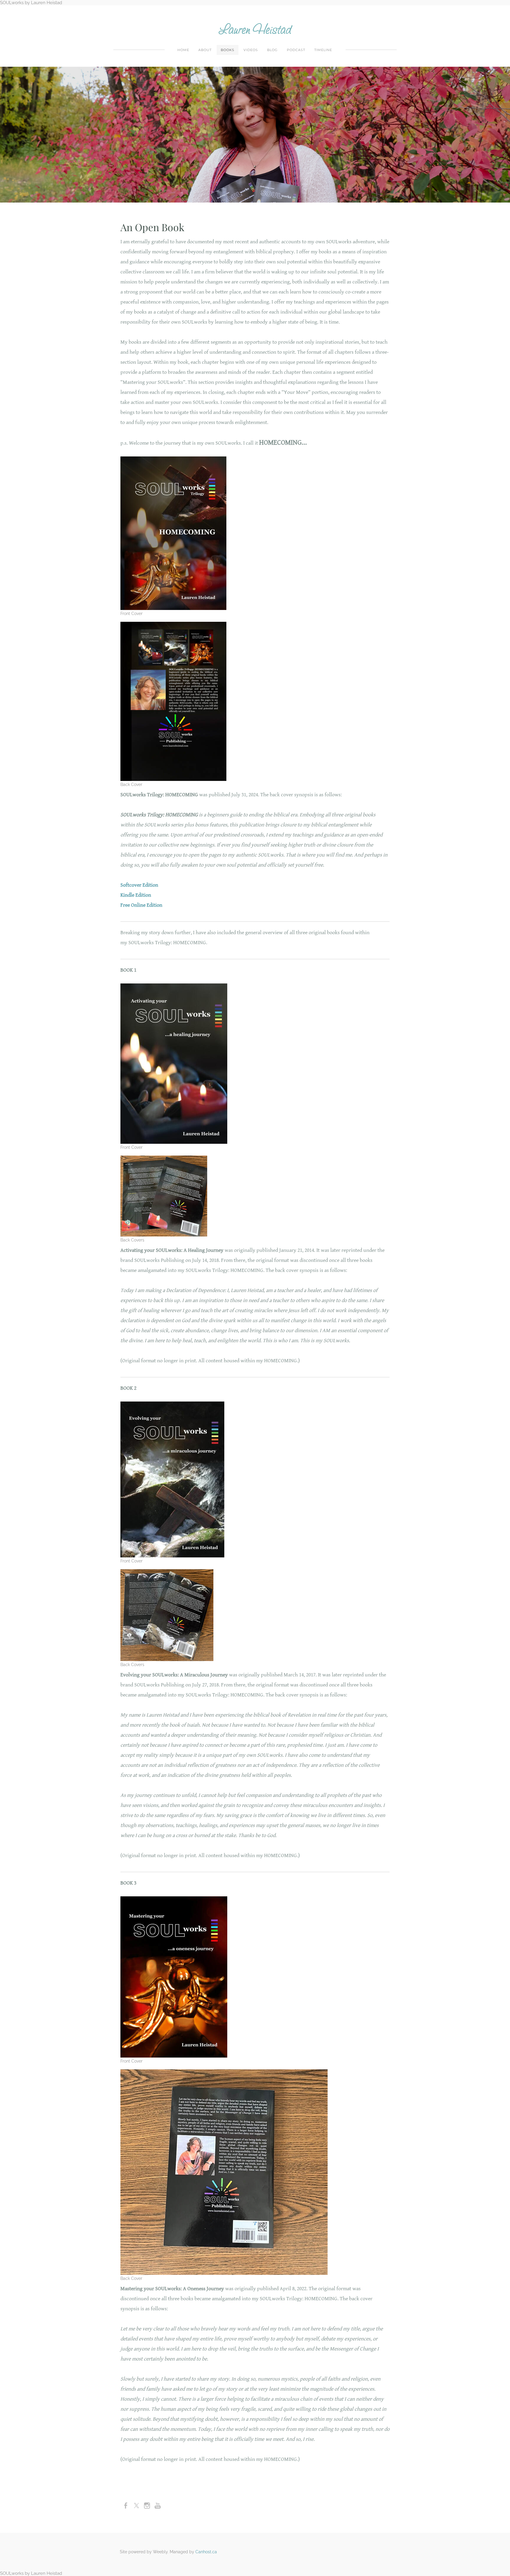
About (205, 50)
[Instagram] (147, 2506)
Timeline (323, 50)
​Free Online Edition (141, 905)
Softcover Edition (139, 885)
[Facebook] (126, 2506)
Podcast (296, 50)
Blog (272, 50)
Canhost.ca (206, 2552)
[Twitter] (136, 2506)
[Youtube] (158, 2506)
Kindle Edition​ (136, 895)
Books (228, 50)
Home (183, 50)
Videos (251, 50)
